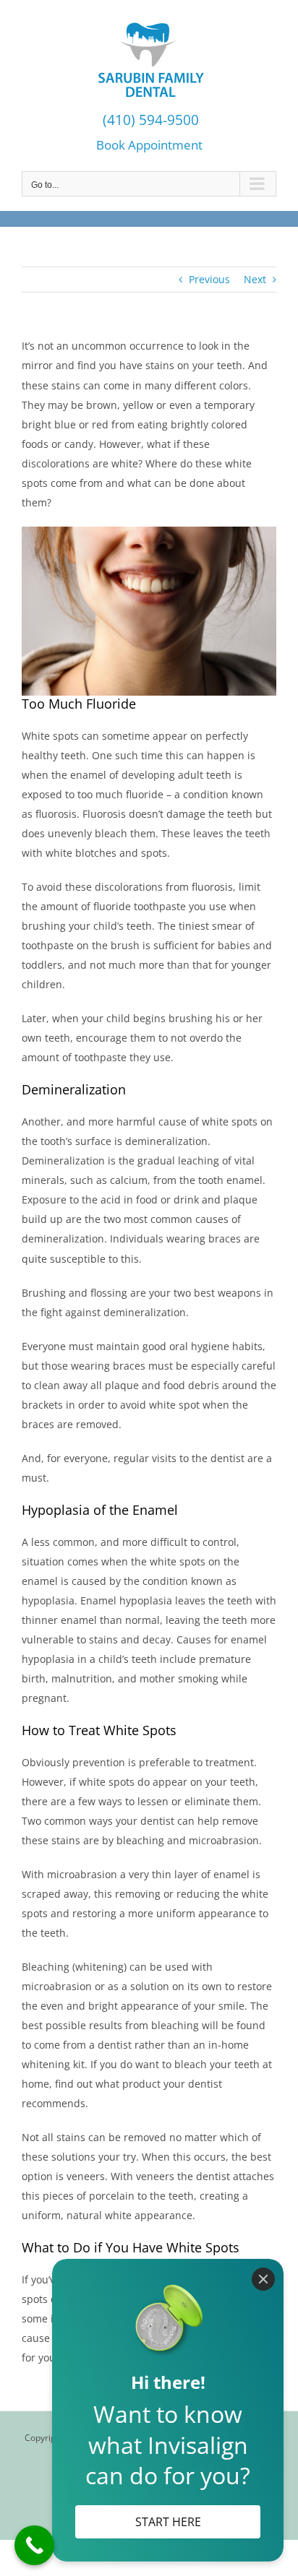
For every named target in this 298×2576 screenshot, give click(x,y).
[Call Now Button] (34, 2545)
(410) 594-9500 (149, 120)
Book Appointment (149, 144)
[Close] (263, 2279)
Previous (209, 279)
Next (255, 279)
